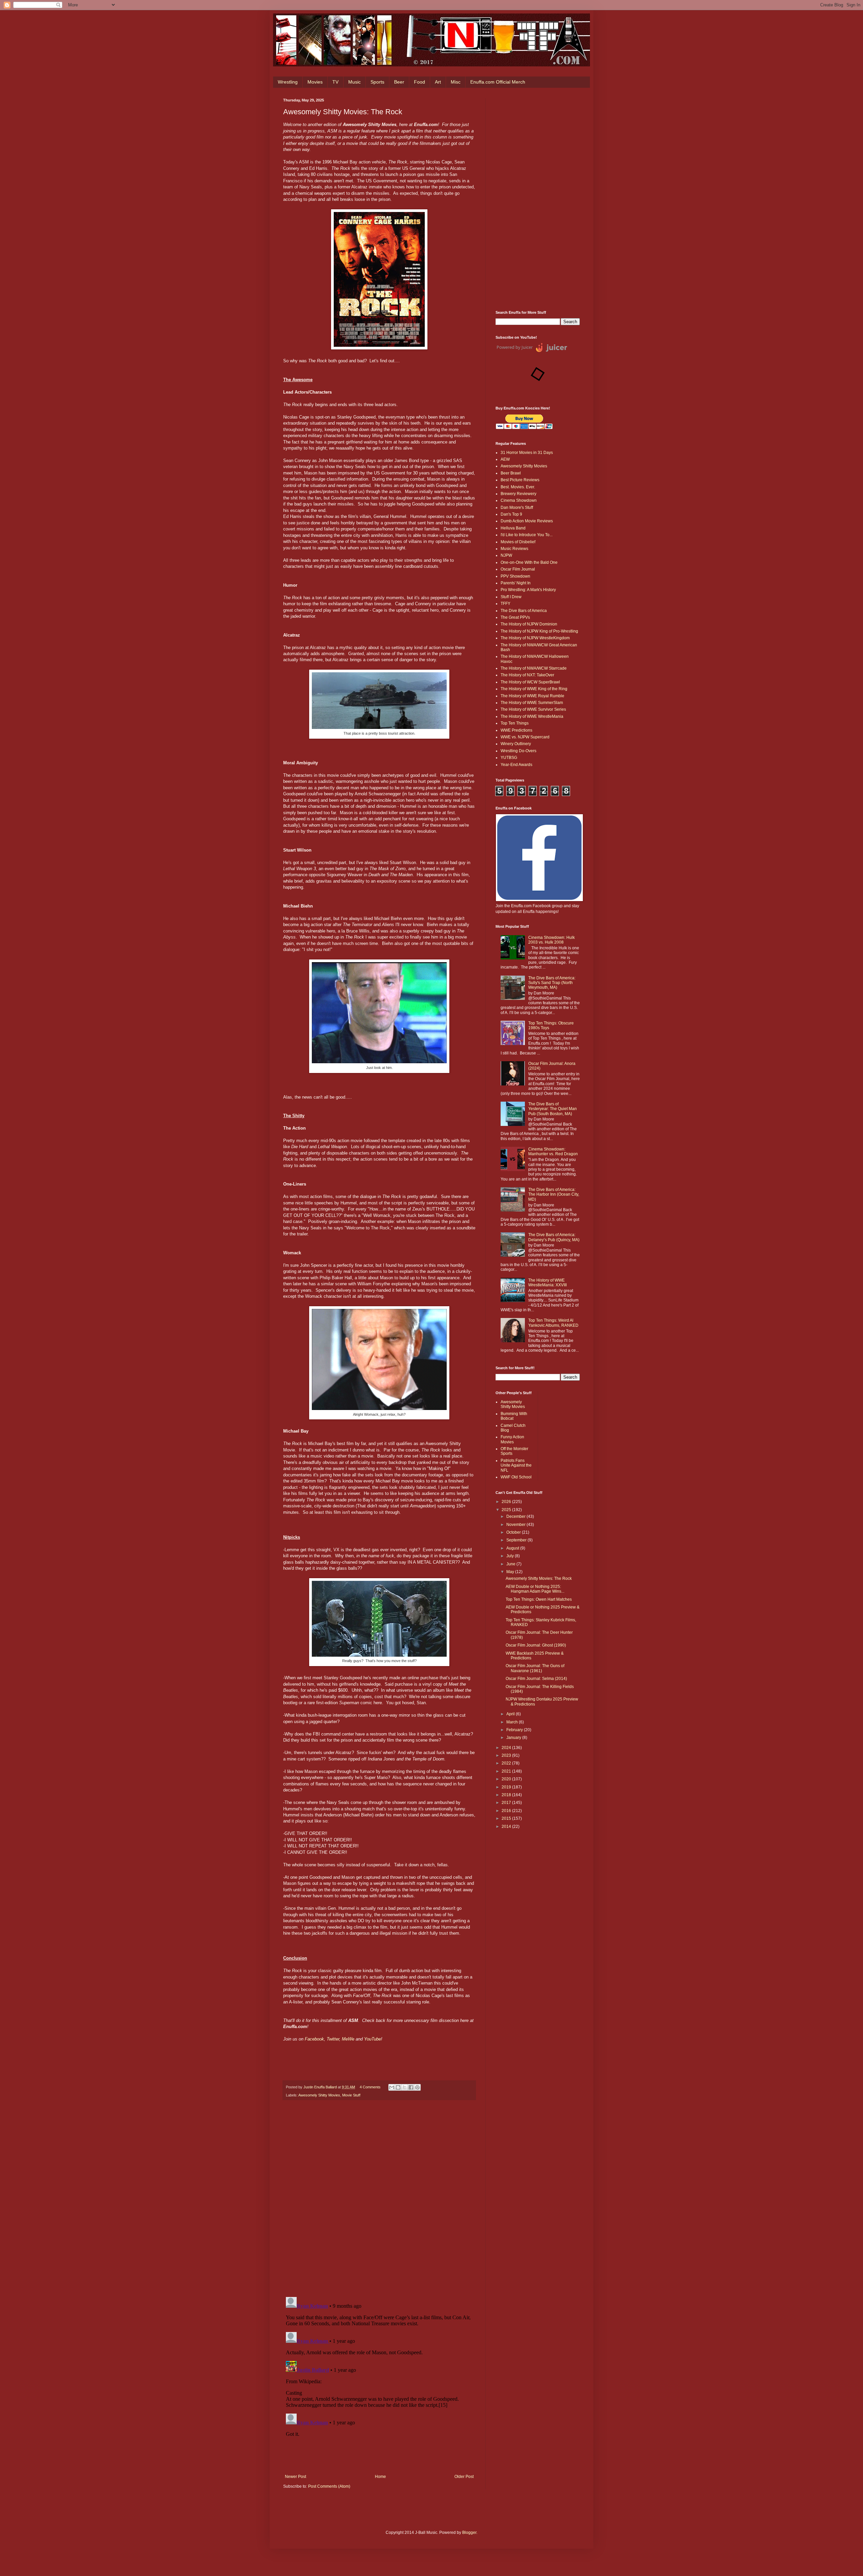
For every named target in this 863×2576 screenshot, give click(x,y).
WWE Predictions (516, 730)
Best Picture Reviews (520, 480)
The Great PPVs (515, 617)
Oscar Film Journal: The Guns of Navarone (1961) (535, 1668)
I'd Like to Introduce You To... (527, 535)
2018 (507, 1795)
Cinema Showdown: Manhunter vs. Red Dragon (553, 1152)
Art (438, 82)
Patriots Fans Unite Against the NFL (516, 1465)
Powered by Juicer (515, 347)
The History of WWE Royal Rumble (532, 696)
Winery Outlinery (516, 744)
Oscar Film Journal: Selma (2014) (536, 1679)
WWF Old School (516, 1477)
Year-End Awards (516, 765)
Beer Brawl (511, 473)
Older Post (464, 2477)
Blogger (469, 2533)
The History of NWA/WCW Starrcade (534, 668)
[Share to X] (405, 2087)
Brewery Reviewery (518, 494)
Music (354, 82)
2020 (507, 1779)
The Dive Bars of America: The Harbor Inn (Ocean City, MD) (554, 1194)
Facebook (314, 2039)
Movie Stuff (351, 2095)
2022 (507, 1763)
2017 (507, 1803)
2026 (507, 1502)
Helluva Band (513, 528)
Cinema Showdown (519, 500)
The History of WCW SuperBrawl (530, 682)
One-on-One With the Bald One (529, 562)
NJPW (506, 555)
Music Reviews (514, 549)
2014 (507, 1827)
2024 (507, 1748)
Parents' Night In (516, 583)
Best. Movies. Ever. (518, 487)
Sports (377, 82)
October (514, 1532)
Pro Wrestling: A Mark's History (528, 590)
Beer (399, 82)
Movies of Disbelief (518, 542)
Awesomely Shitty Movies (319, 2095)
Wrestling (288, 82)
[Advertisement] (538, 199)
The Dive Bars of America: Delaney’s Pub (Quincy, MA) (554, 1237)
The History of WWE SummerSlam (532, 703)
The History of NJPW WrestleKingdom (535, 638)
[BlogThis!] (398, 2087)
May (511, 1572)
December (516, 1516)
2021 (507, 1771)
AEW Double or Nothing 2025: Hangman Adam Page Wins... (535, 1589)
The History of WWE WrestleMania (532, 716)
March (513, 1722)
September (517, 1540)
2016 (507, 1811)
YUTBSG (509, 758)
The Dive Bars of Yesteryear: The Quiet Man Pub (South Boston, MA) (553, 1109)
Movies (315, 82)
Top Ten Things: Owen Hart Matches (539, 1599)
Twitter (333, 2039)
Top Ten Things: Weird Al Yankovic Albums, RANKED (553, 1323)
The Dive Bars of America (524, 611)
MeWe (349, 2039)
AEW (505, 459)
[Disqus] (379, 2199)
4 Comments (370, 2087)
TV (335, 82)
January (514, 1738)
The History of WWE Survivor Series (533, 709)
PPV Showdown (515, 576)
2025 (507, 1510)
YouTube (373, 2039)
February (515, 1730)
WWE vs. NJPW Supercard (525, 737)
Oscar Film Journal (518, 569)
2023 (507, 1755)
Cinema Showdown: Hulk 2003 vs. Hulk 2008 (552, 940)
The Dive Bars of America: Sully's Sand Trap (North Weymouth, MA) (552, 983)
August (513, 1548)
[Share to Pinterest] (417, 2087)
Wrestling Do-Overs (518, 751)
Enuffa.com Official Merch (498, 82)
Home (380, 2477)
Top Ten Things (515, 723)
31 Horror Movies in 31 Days (527, 453)
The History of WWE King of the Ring (534, 689)
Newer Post (295, 2477)
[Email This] (392, 2087)
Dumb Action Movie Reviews (527, 521)
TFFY (505, 604)
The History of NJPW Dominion (529, 624)
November (516, 1525)
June (511, 1564)
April (511, 1714)
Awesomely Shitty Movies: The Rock (539, 1578)
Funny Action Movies (512, 1439)
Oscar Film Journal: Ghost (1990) (536, 1645)
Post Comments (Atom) (329, 2486)
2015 (507, 1818)
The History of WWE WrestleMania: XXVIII (547, 1283)
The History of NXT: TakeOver (527, 675)
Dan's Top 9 (511, 514)
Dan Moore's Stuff (517, 508)
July (511, 1556)
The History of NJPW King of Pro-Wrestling (539, 631)
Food (420, 82)
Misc (456, 82)
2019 (507, 1787)
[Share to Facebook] (411, 2087)
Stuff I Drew (511, 597)
